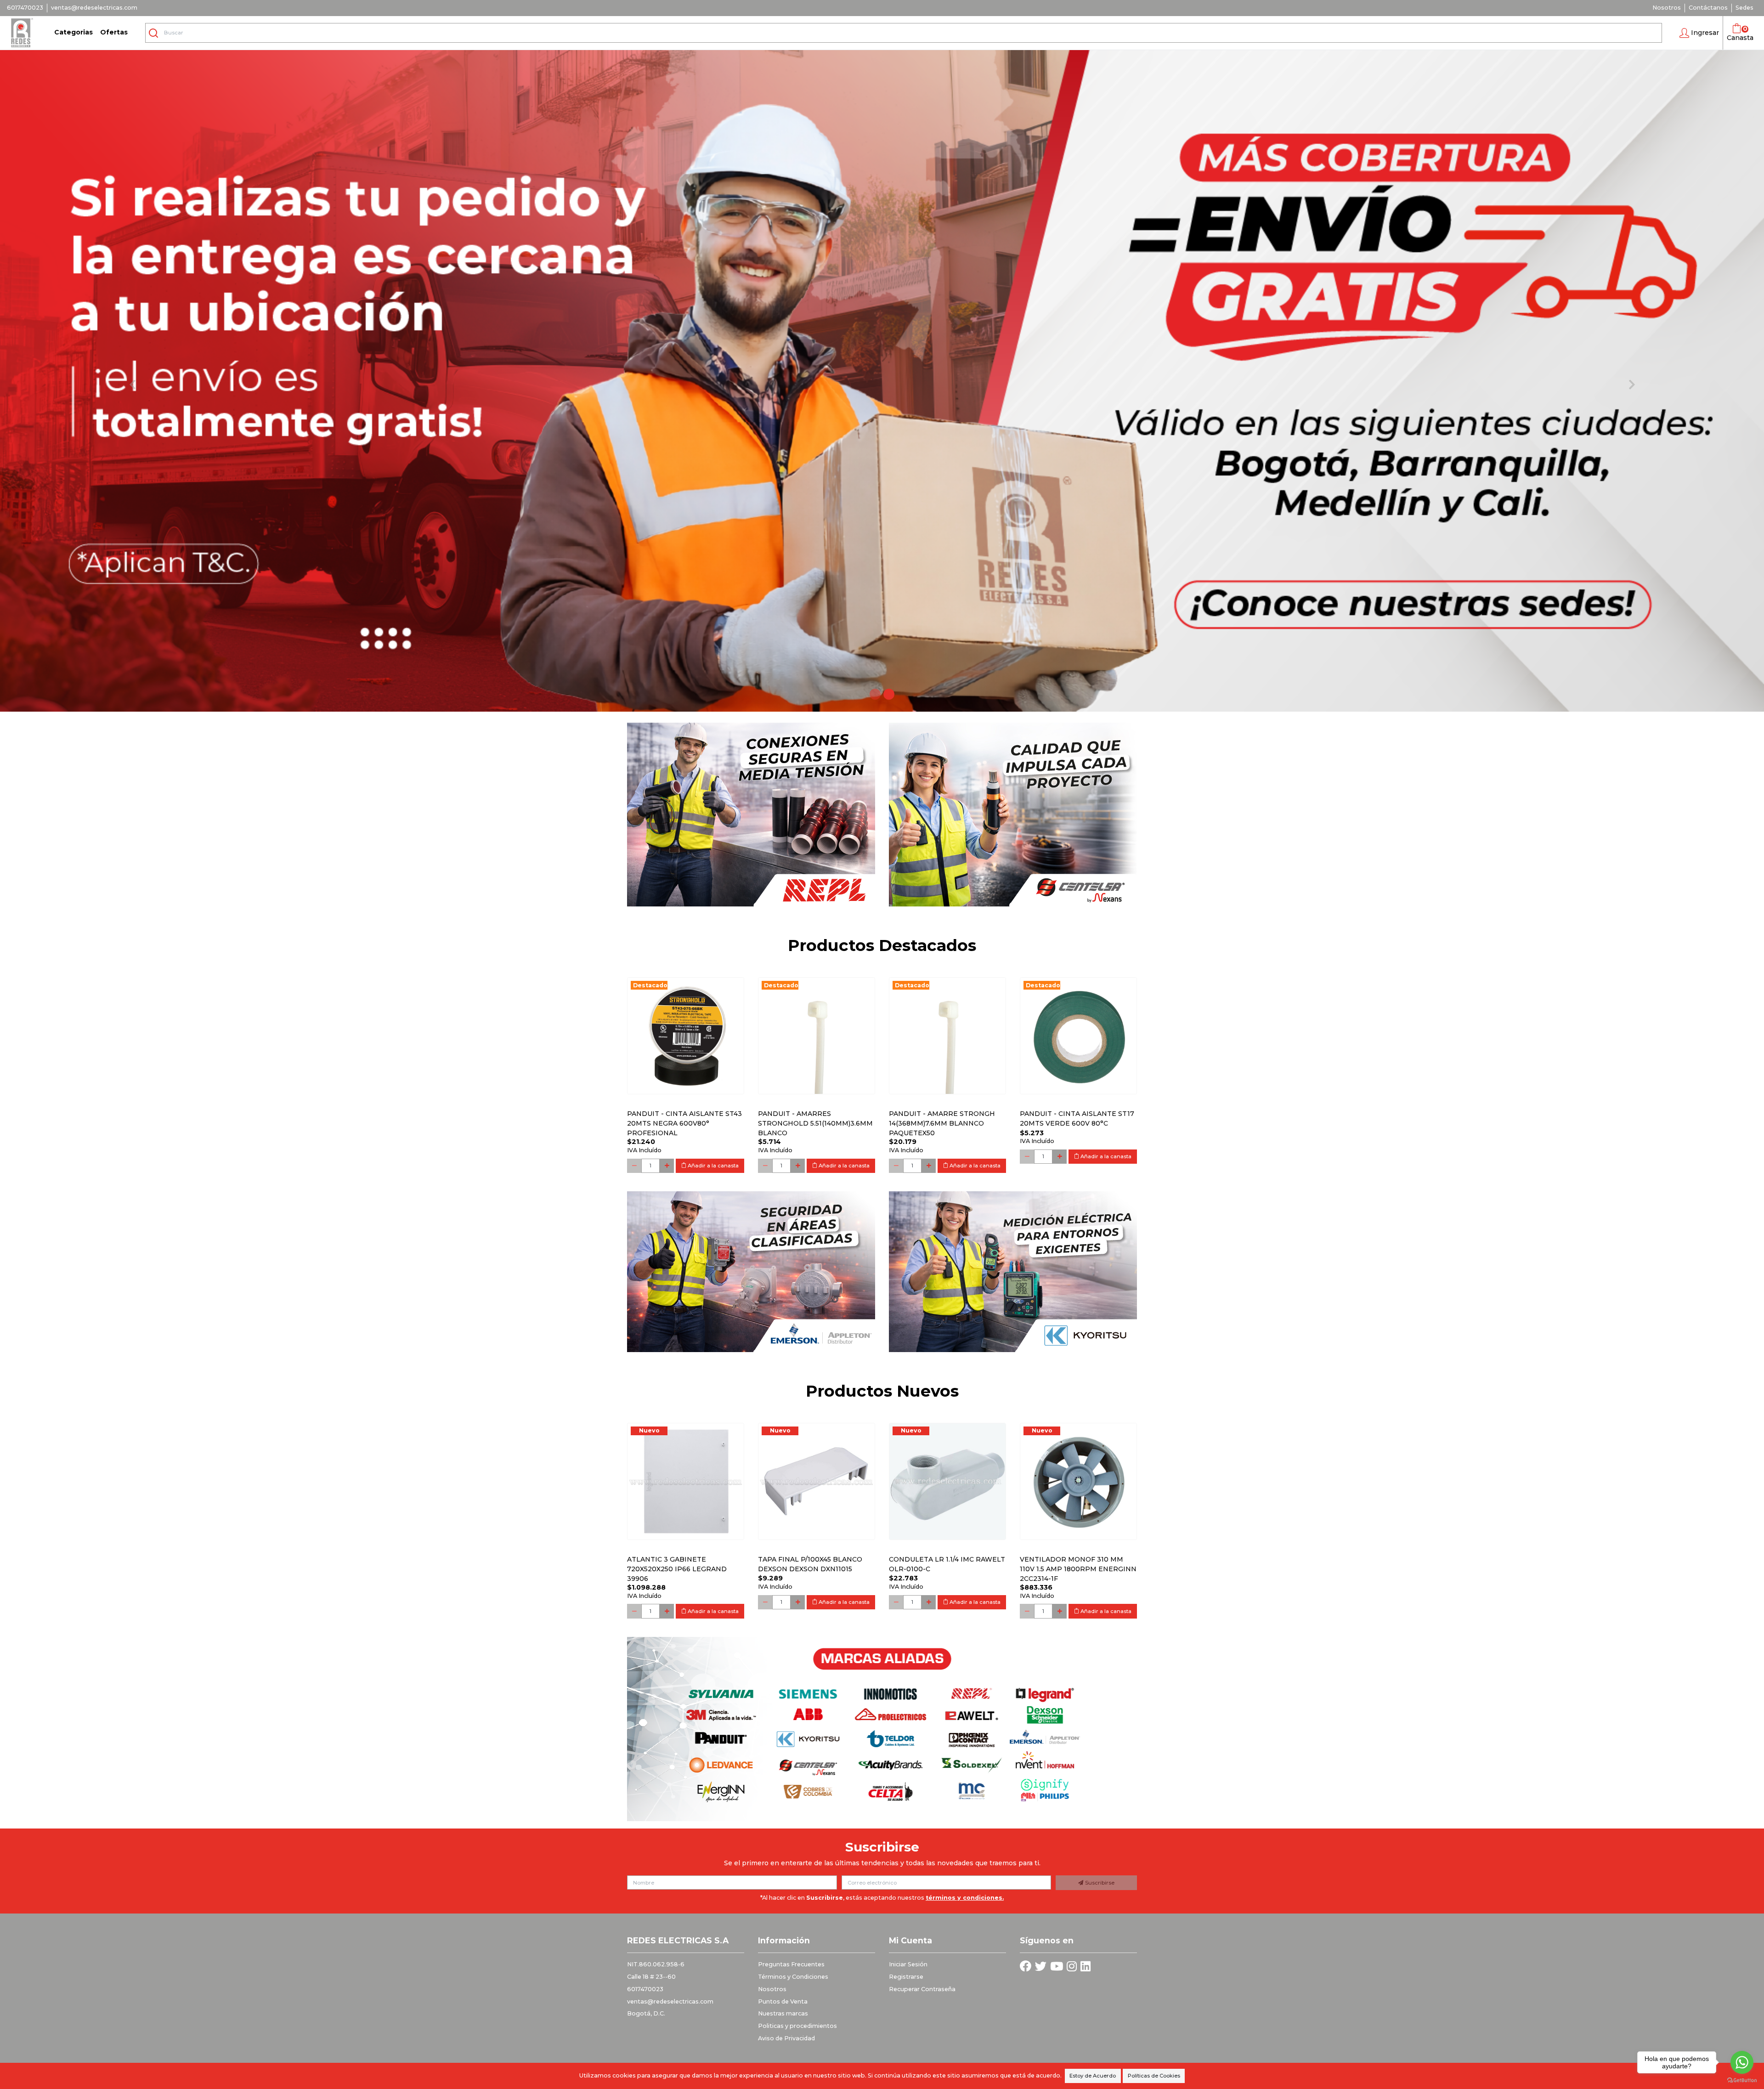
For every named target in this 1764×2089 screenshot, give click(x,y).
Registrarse (906, 1977)
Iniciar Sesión (908, 1964)
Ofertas (114, 32)
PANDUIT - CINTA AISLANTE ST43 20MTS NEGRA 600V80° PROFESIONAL (684, 1123)
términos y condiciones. (965, 1898)
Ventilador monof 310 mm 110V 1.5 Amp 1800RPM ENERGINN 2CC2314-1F (1078, 1569)
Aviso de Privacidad (786, 2038)
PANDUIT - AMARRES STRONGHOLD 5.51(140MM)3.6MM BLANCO (815, 1123)
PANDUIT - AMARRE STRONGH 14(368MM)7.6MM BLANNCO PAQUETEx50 (942, 1123)
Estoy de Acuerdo (1093, 2076)
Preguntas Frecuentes (791, 1964)
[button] (1699, 33)
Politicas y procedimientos (797, 2026)
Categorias (73, 32)
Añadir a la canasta (712, 1166)
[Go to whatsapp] (1742, 2062)
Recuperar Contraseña (922, 1989)
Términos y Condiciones (793, 1977)
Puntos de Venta (783, 2001)
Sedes (1744, 8)
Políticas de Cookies (1154, 2076)
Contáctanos (1708, 8)
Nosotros (1667, 8)
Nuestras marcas (783, 2013)
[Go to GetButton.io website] (1742, 2080)
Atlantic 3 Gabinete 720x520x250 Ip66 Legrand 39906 (677, 1569)
